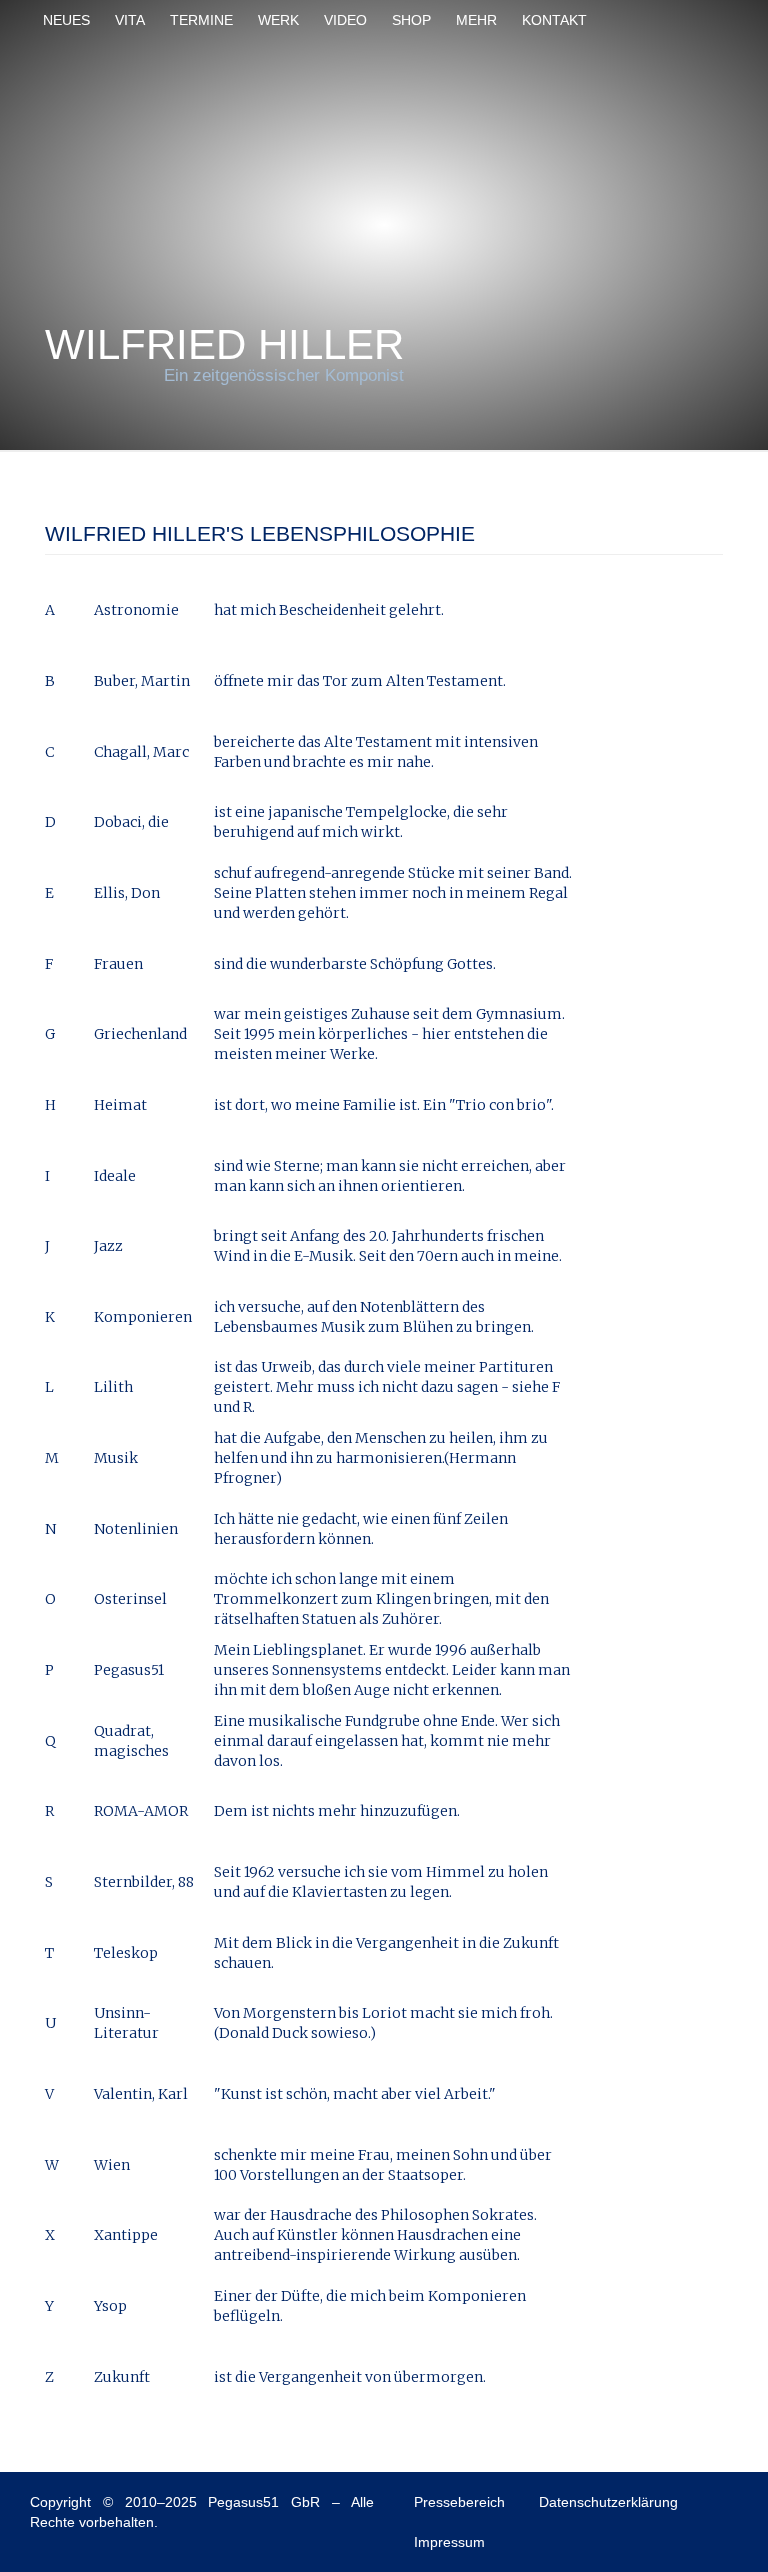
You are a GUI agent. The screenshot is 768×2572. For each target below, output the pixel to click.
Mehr (476, 20)
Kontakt (554, 20)
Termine (201, 20)
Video (345, 20)
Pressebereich (459, 2502)
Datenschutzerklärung (608, 2502)
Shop (411, 20)
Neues (66, 20)
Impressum (449, 2542)
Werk (278, 20)
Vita (130, 20)
